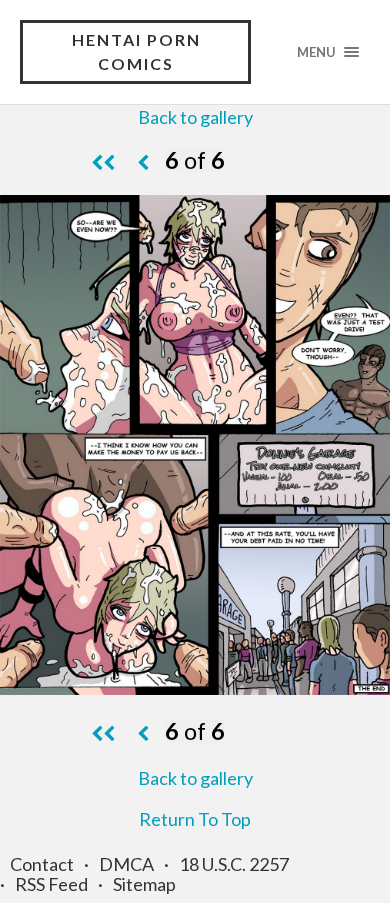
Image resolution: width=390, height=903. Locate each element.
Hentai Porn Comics (136, 51)
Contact (42, 864)
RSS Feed (51, 884)
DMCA (126, 864)
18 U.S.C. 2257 (234, 864)
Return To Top (195, 819)
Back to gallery (195, 117)
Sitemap (144, 884)
